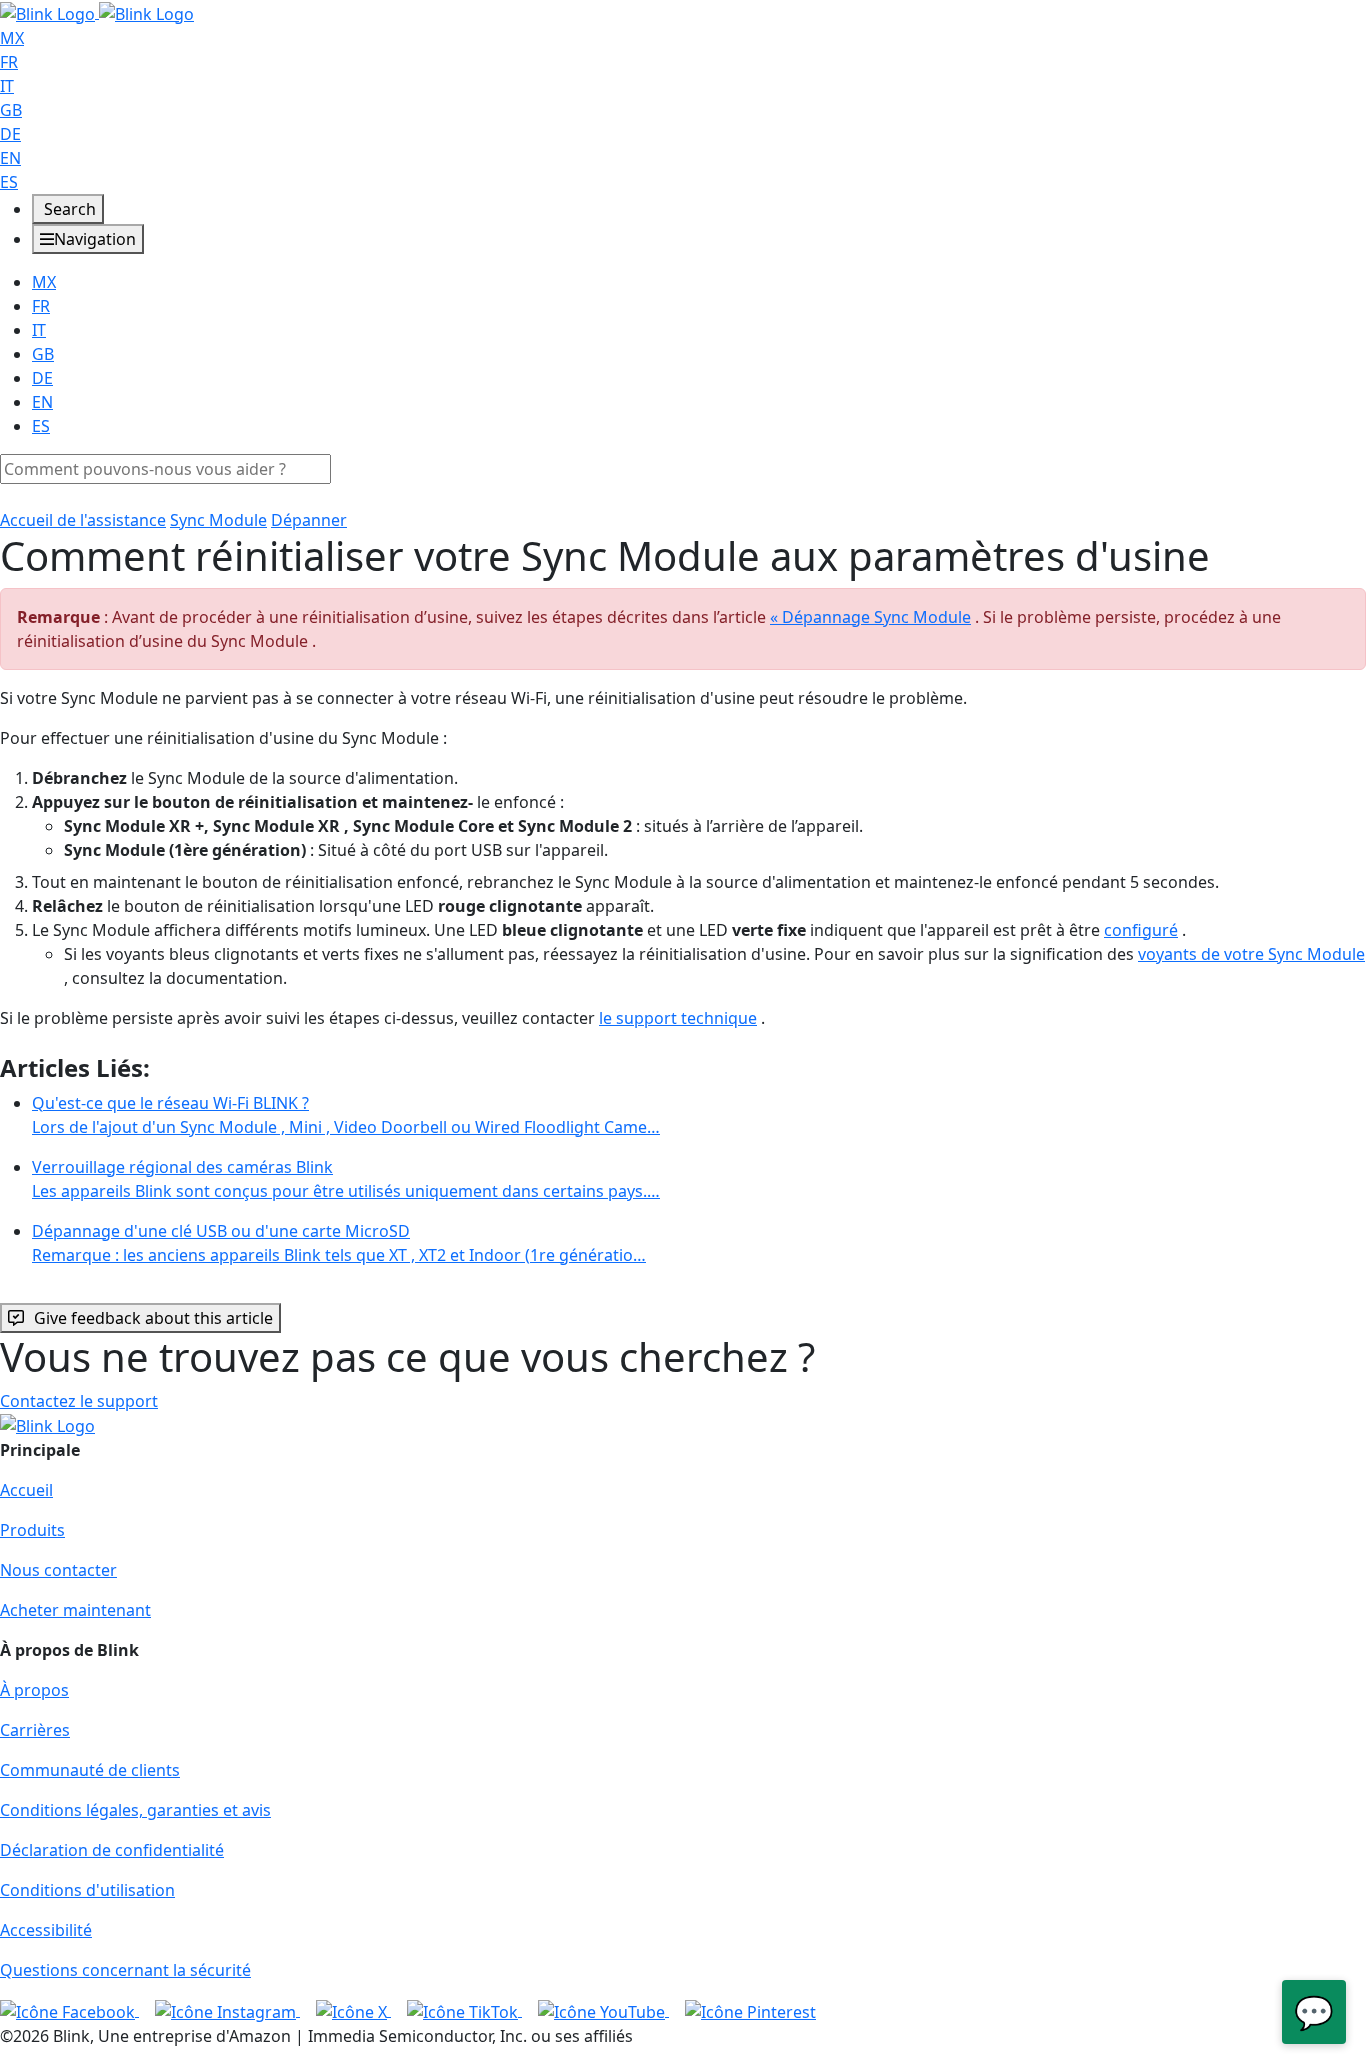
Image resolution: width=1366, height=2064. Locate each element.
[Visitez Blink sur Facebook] (69, 2010)
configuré (1141, 930)
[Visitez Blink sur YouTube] (603, 2010)
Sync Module (218, 520)
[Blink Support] (97, 12)
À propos (34, 1690)
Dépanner (309, 520)
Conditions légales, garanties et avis (135, 1810)
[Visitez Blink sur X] (353, 2010)
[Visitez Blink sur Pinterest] (750, 2010)
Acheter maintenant (75, 1610)
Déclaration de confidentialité (112, 1850)
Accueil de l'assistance (83, 520)
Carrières (35, 1730)
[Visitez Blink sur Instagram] (227, 2010)
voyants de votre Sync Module (1251, 954)
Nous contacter (58, 1570)
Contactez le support (79, 1401)
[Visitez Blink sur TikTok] (464, 2010)
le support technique (678, 1018)
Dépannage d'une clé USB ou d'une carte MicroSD (339, 1243)
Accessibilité (46, 1930)
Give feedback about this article (153, 1318)
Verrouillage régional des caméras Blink (346, 1179)
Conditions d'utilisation (87, 1890)
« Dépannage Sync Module (870, 617)
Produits (32, 1530)
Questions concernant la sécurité (125, 1970)
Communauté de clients (90, 1770)
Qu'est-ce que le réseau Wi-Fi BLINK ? (346, 1115)
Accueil (26, 1490)
